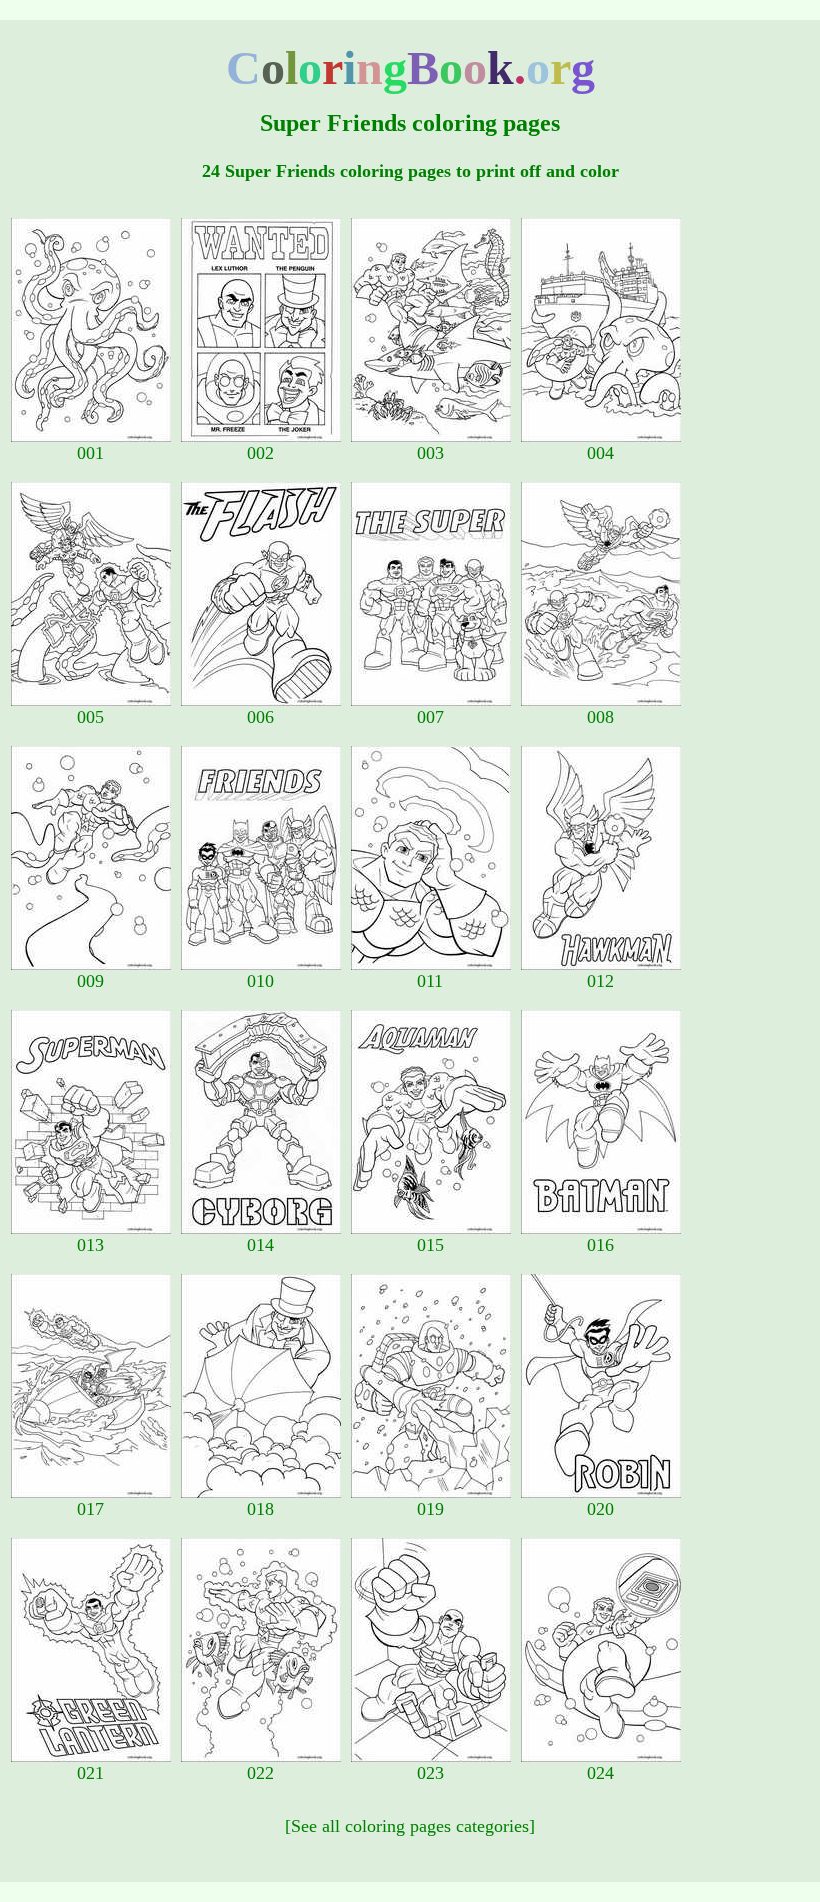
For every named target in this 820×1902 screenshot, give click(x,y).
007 (430, 717)
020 (600, 1509)
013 (90, 1245)
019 (430, 1509)
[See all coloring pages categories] (410, 1826)
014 (260, 1245)
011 (430, 981)
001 (90, 453)
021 (90, 1773)
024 (600, 1773)
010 (260, 981)
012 (600, 981)
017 (90, 1509)
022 (260, 1773)
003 (430, 453)
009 (90, 981)
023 (430, 1773)
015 (430, 1245)
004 (600, 453)
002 (260, 453)
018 (260, 1509)
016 (600, 1245)
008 (600, 717)
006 (260, 717)
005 (90, 717)
